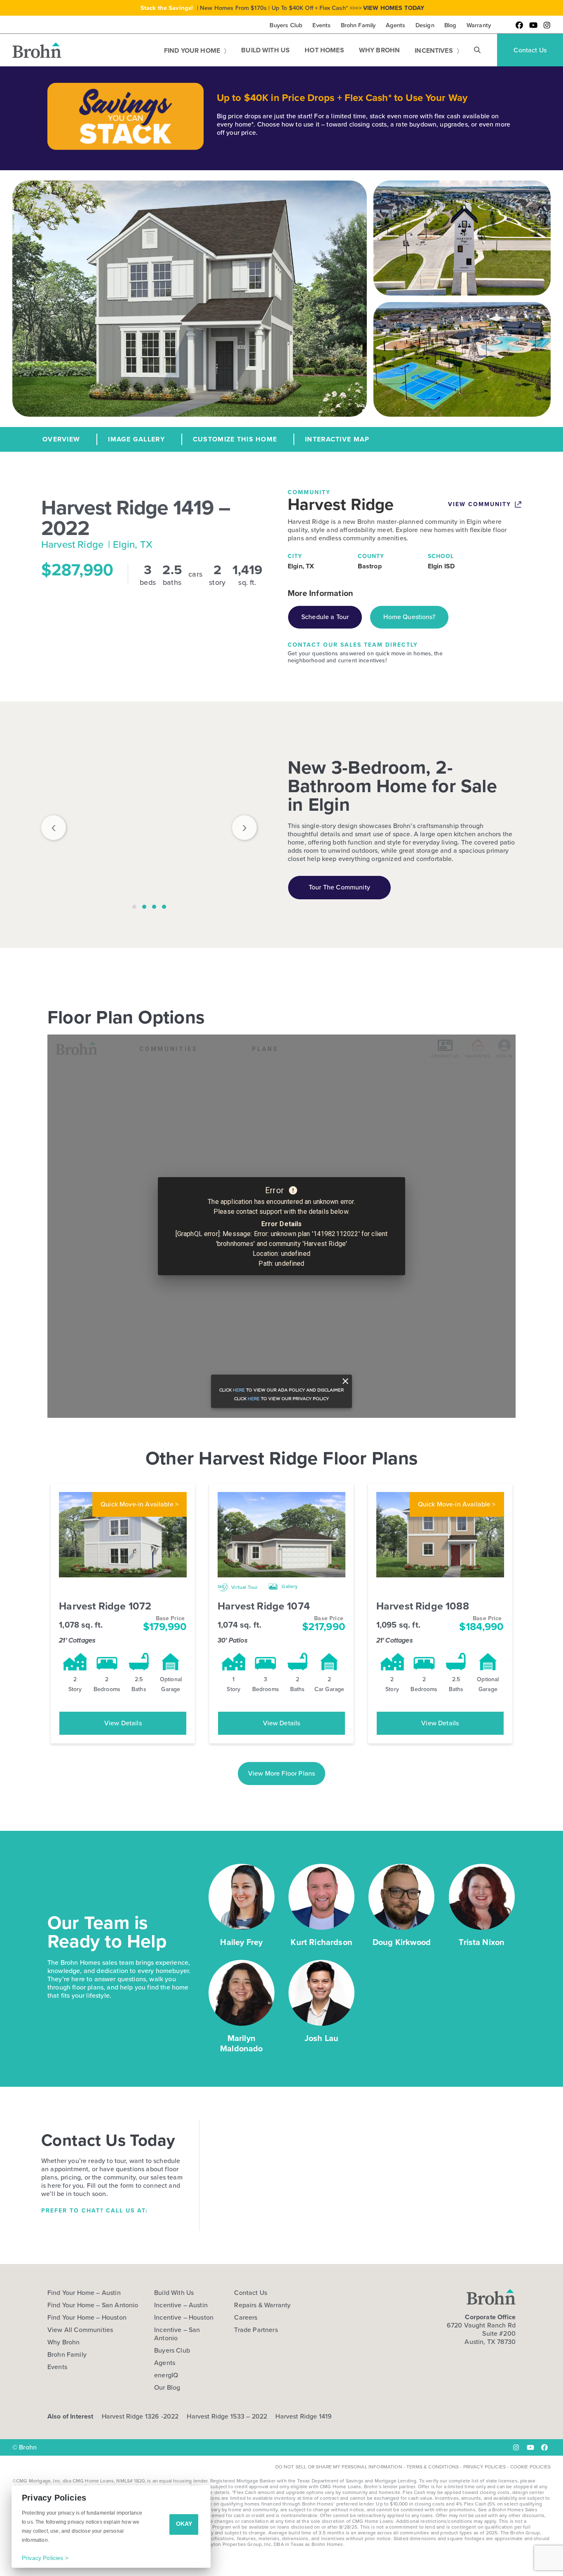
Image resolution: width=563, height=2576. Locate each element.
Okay (184, 2524)
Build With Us (174, 2293)
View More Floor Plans (281, 1773)
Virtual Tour (244, 1587)
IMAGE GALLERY (136, 439)
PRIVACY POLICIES (485, 2467)
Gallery (289, 1586)
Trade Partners (256, 2330)
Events (57, 2367)
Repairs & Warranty (262, 2305)
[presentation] (54, 828)
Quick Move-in (140, 1504)
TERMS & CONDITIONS (433, 2467)
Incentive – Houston (184, 2318)
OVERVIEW (61, 439)
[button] (477, 50)
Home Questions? (409, 617)
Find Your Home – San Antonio (93, 2305)
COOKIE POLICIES (530, 2467)
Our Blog (167, 2388)
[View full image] (149, 823)
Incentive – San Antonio (177, 2334)
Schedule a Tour (325, 617)
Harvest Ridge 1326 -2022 (140, 2416)
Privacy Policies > (45, 2558)
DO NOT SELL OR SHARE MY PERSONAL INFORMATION (339, 2467)
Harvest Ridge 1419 (304, 2416)
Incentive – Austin (181, 2305)
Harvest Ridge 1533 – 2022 (227, 2416)
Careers (246, 2318)
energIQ (166, 2375)
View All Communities (80, 2330)
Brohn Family (67, 2355)
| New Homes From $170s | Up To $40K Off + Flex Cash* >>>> (283, 8)
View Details (123, 1723)
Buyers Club (172, 2351)
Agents (165, 2363)
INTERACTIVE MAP (337, 439)
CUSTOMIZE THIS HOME (235, 439)
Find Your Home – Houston (87, 2318)
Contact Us (251, 2293)
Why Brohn (63, 2342)
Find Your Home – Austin (84, 2293)
